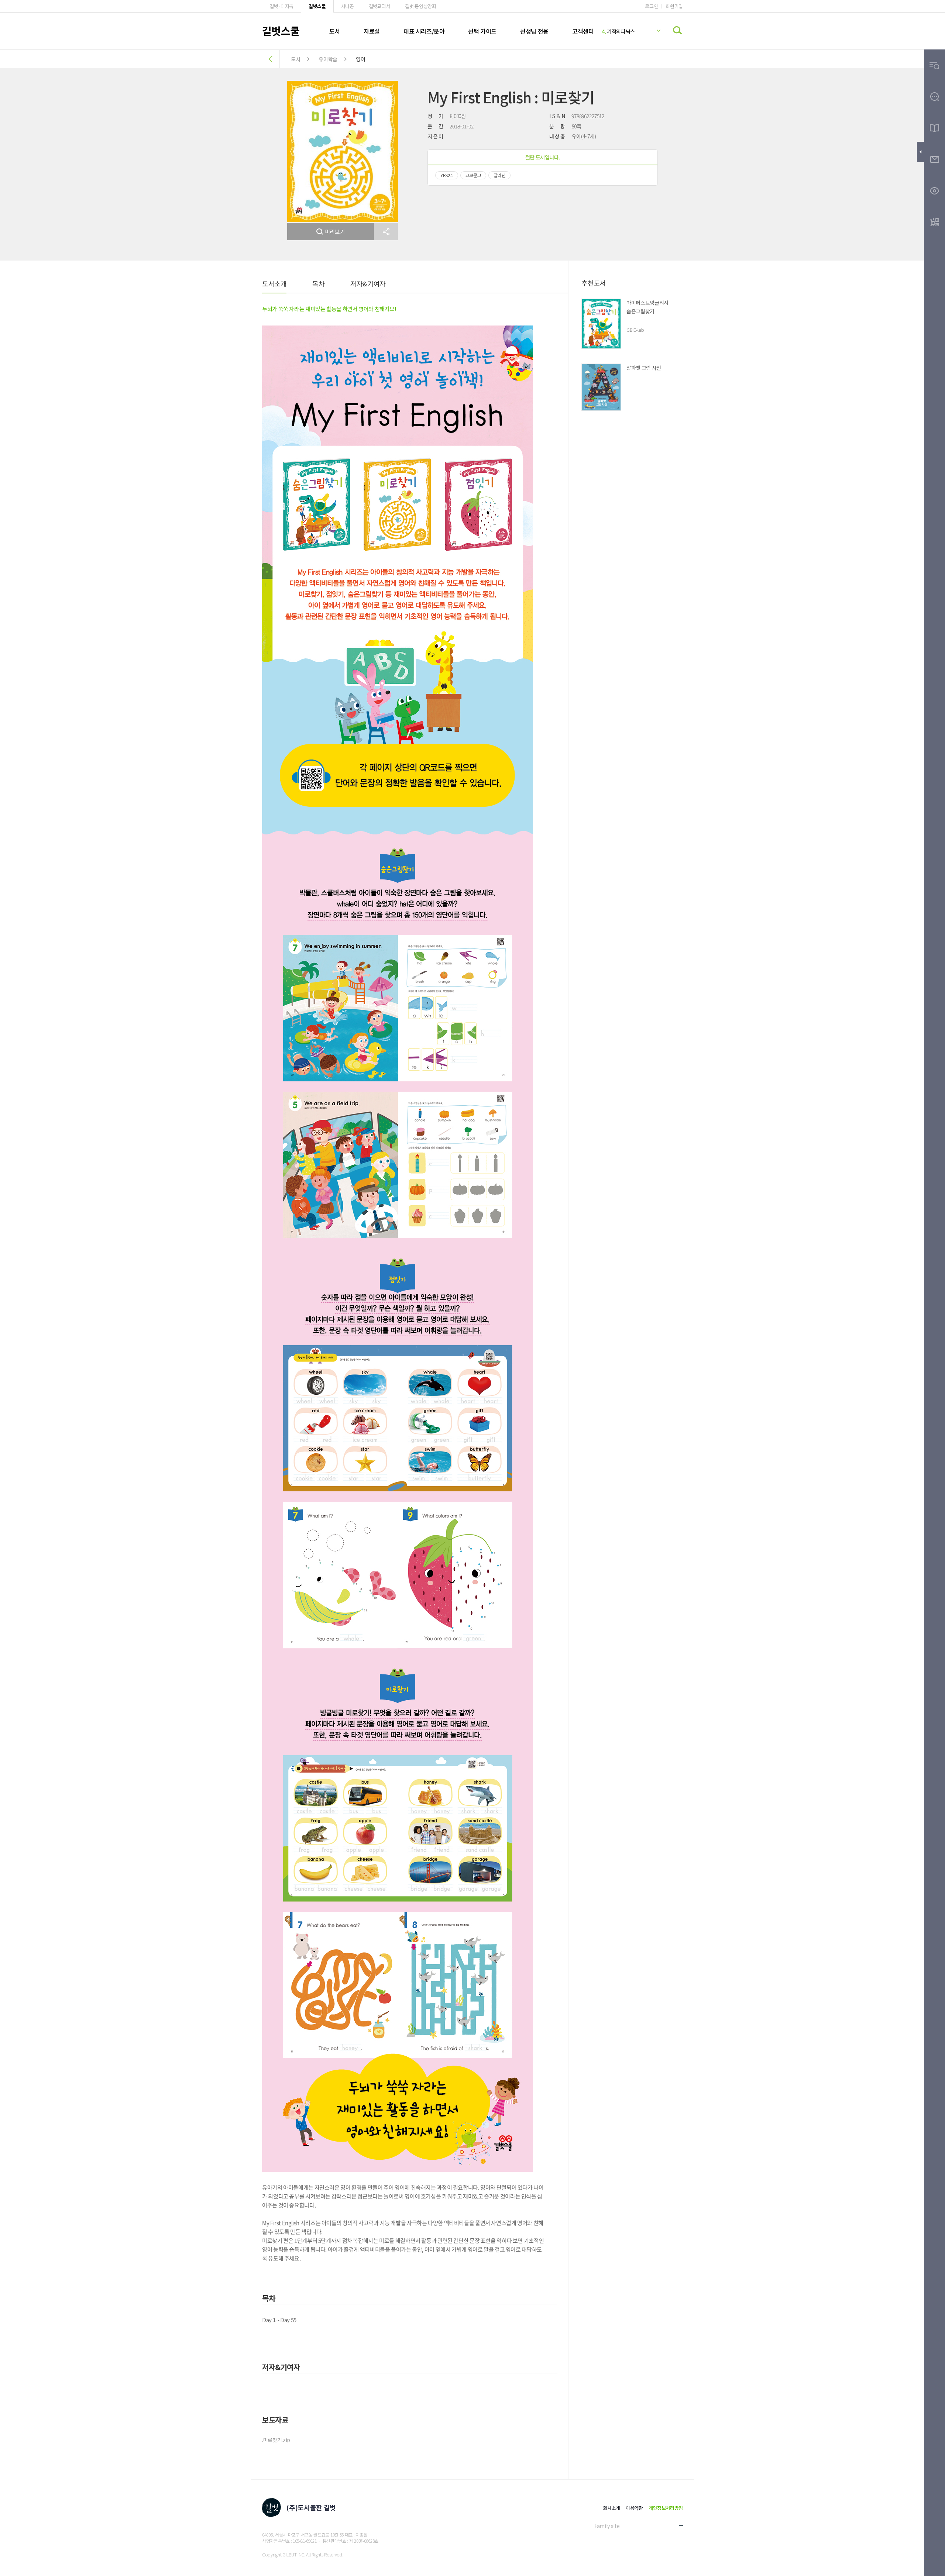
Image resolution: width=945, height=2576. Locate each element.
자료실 (372, 31)
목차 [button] (318, 283)
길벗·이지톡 (281, 6)
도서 (335, 31)
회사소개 (611, 2508)
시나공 (348, 6)
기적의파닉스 (618, 31)
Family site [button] (607, 2526)
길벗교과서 (379, 6)
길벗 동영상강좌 (420, 6)
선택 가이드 (482, 31)
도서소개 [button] (274, 283)
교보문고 (473, 175)
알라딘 (499, 175)
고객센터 (583, 31)
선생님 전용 (534, 31)
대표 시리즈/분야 (424, 31)
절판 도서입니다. (543, 157)
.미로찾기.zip (276, 2440)
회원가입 (674, 6)
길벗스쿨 (317, 6)
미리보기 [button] (335, 232)
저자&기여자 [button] (368, 283)
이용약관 (634, 2508)
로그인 (651, 6)
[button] (386, 232)
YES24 (447, 175)
